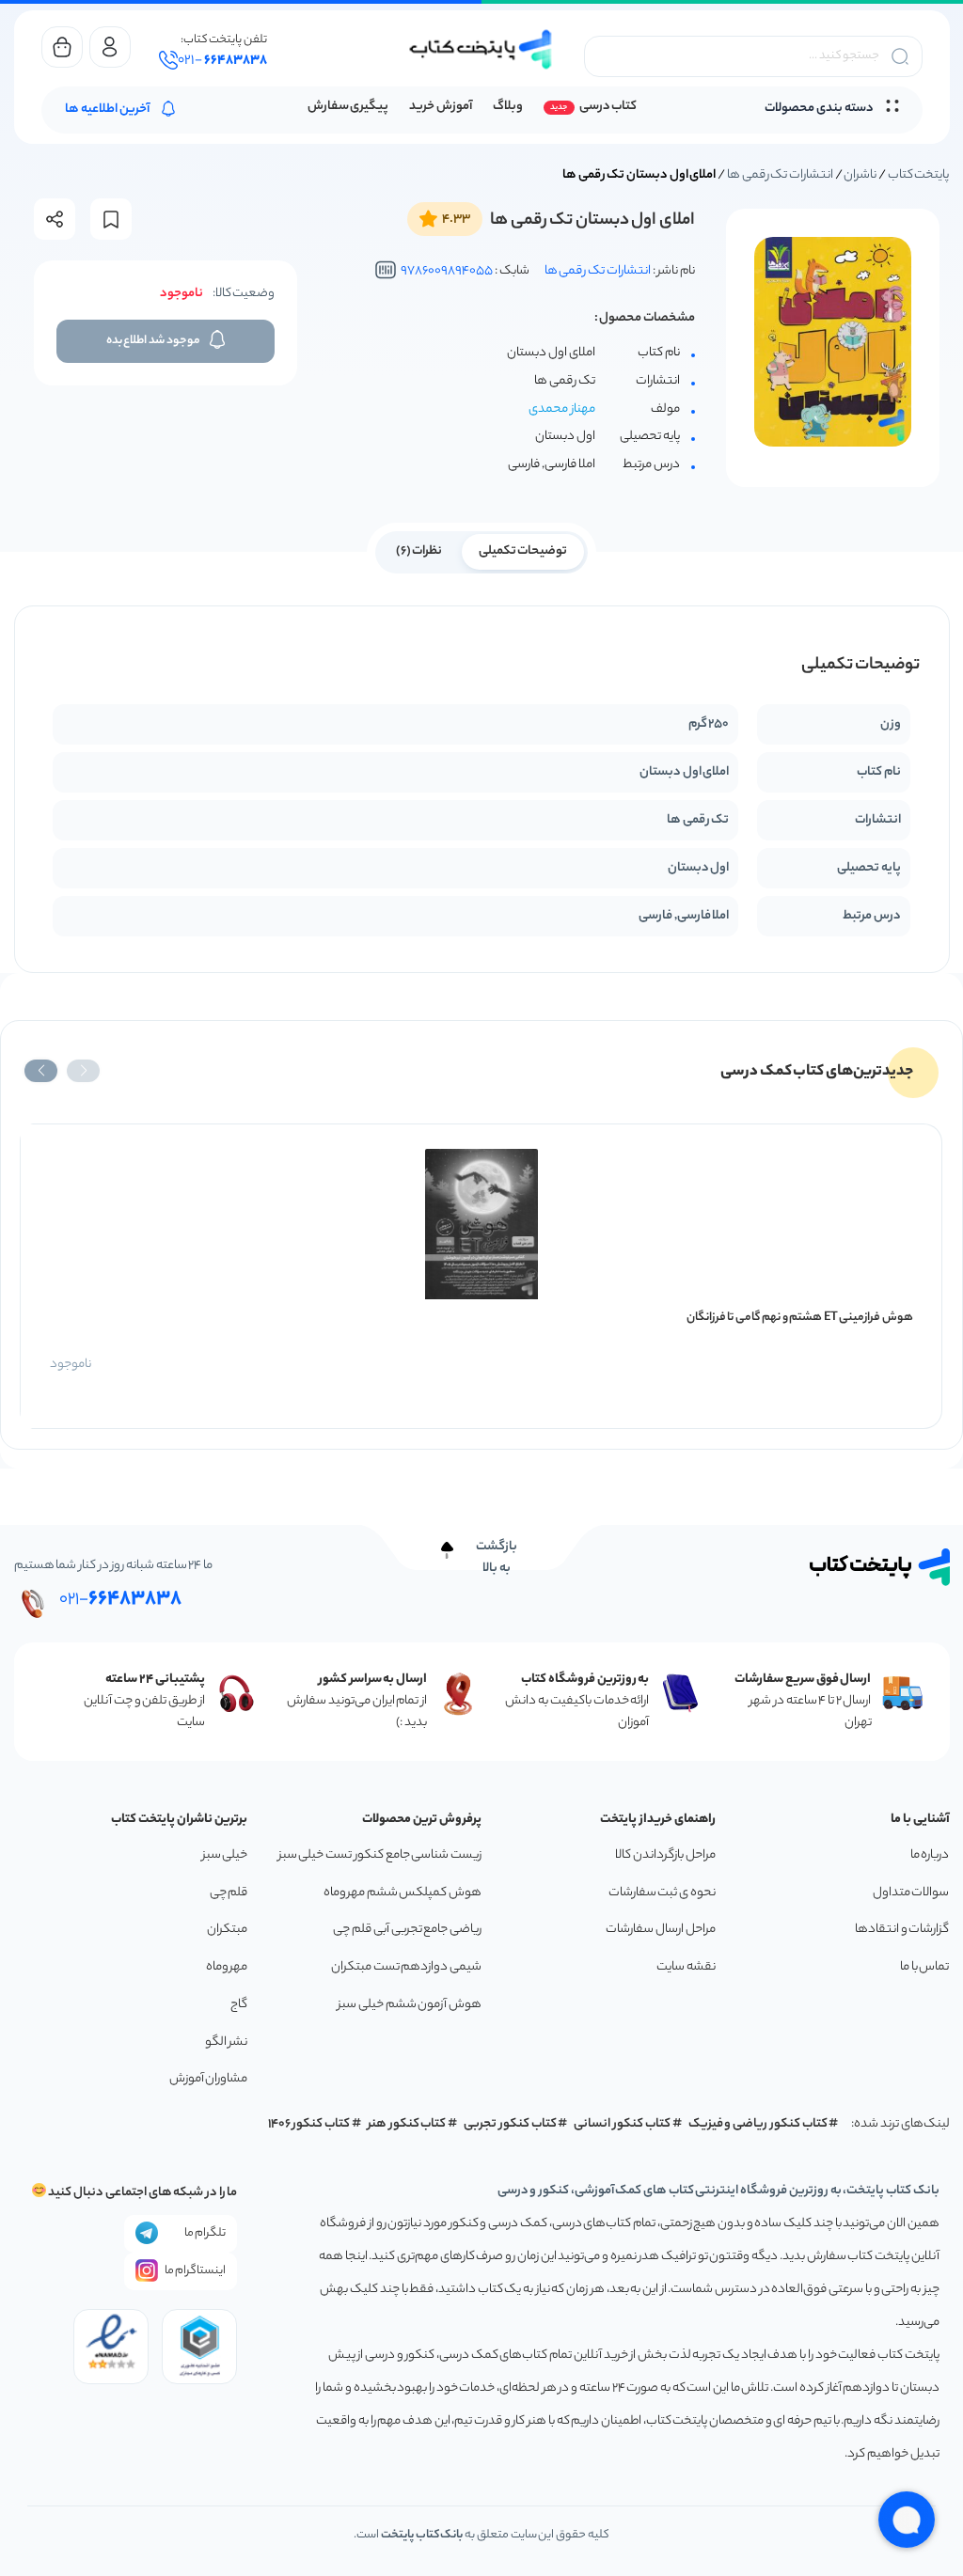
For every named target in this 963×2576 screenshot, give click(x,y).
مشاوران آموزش (209, 2079)
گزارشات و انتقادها (902, 1930)
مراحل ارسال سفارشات (660, 1930)
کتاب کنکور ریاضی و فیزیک (758, 2124)
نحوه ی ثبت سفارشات (662, 1893)
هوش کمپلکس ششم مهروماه (403, 1893)
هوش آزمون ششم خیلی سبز (410, 2005)
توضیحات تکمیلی (523, 551)
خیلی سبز (225, 1855)
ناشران (860, 175)
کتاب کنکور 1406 (309, 2124)
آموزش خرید (441, 107)
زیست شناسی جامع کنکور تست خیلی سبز (380, 1855)
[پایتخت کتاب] (481, 49)
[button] (83, 1071)
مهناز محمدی (562, 410)
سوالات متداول (911, 1893)
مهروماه (227, 1967)
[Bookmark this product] (111, 220)
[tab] (523, 550)
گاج (239, 2005)
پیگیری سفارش (348, 107)
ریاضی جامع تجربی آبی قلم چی (407, 1930)
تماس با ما (924, 1967)
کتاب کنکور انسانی (622, 2124)
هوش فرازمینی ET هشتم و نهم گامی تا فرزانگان (800, 1318)
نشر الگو (227, 2042)
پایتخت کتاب (919, 175)
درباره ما (930, 1855)
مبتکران (227, 1930)
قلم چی (229, 1893)
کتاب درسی (608, 107)
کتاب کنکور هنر (407, 2124)
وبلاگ (508, 107)
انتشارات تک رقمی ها (780, 175)
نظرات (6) (419, 551)
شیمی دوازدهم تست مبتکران (406, 1967)
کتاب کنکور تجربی (510, 2124)
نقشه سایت (686, 1967)
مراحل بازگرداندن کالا (665, 1855)
